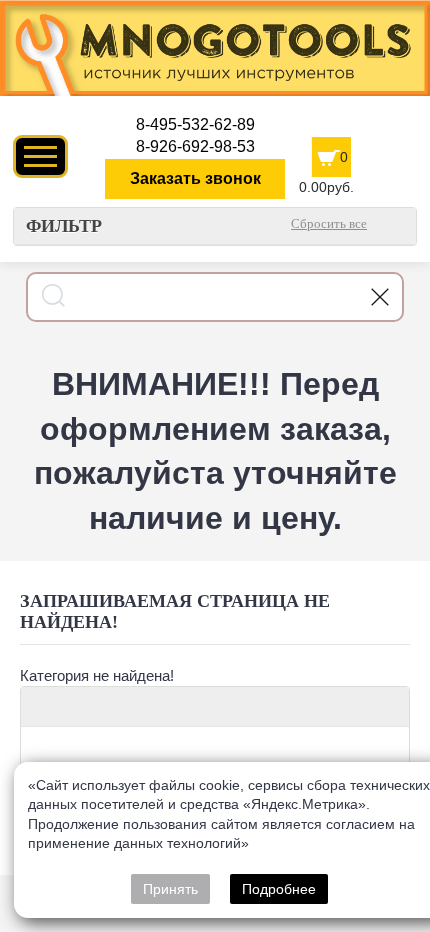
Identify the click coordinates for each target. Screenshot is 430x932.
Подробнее (279, 889)
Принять (170, 889)
